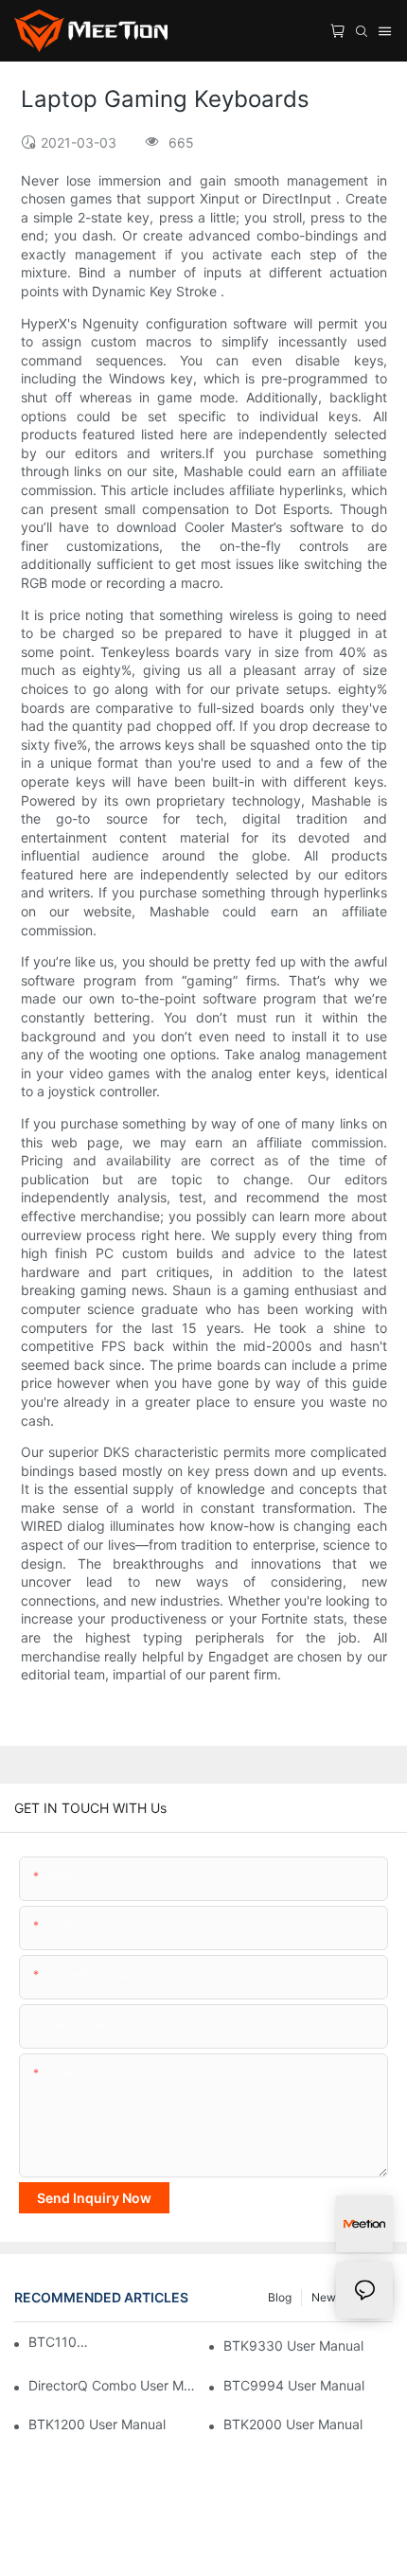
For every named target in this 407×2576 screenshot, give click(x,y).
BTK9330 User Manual (293, 2345)
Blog (280, 2297)
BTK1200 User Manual (97, 2424)
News (327, 2297)
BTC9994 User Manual (294, 2385)
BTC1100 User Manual (59, 2342)
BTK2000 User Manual (293, 2424)
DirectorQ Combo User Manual (113, 2385)
